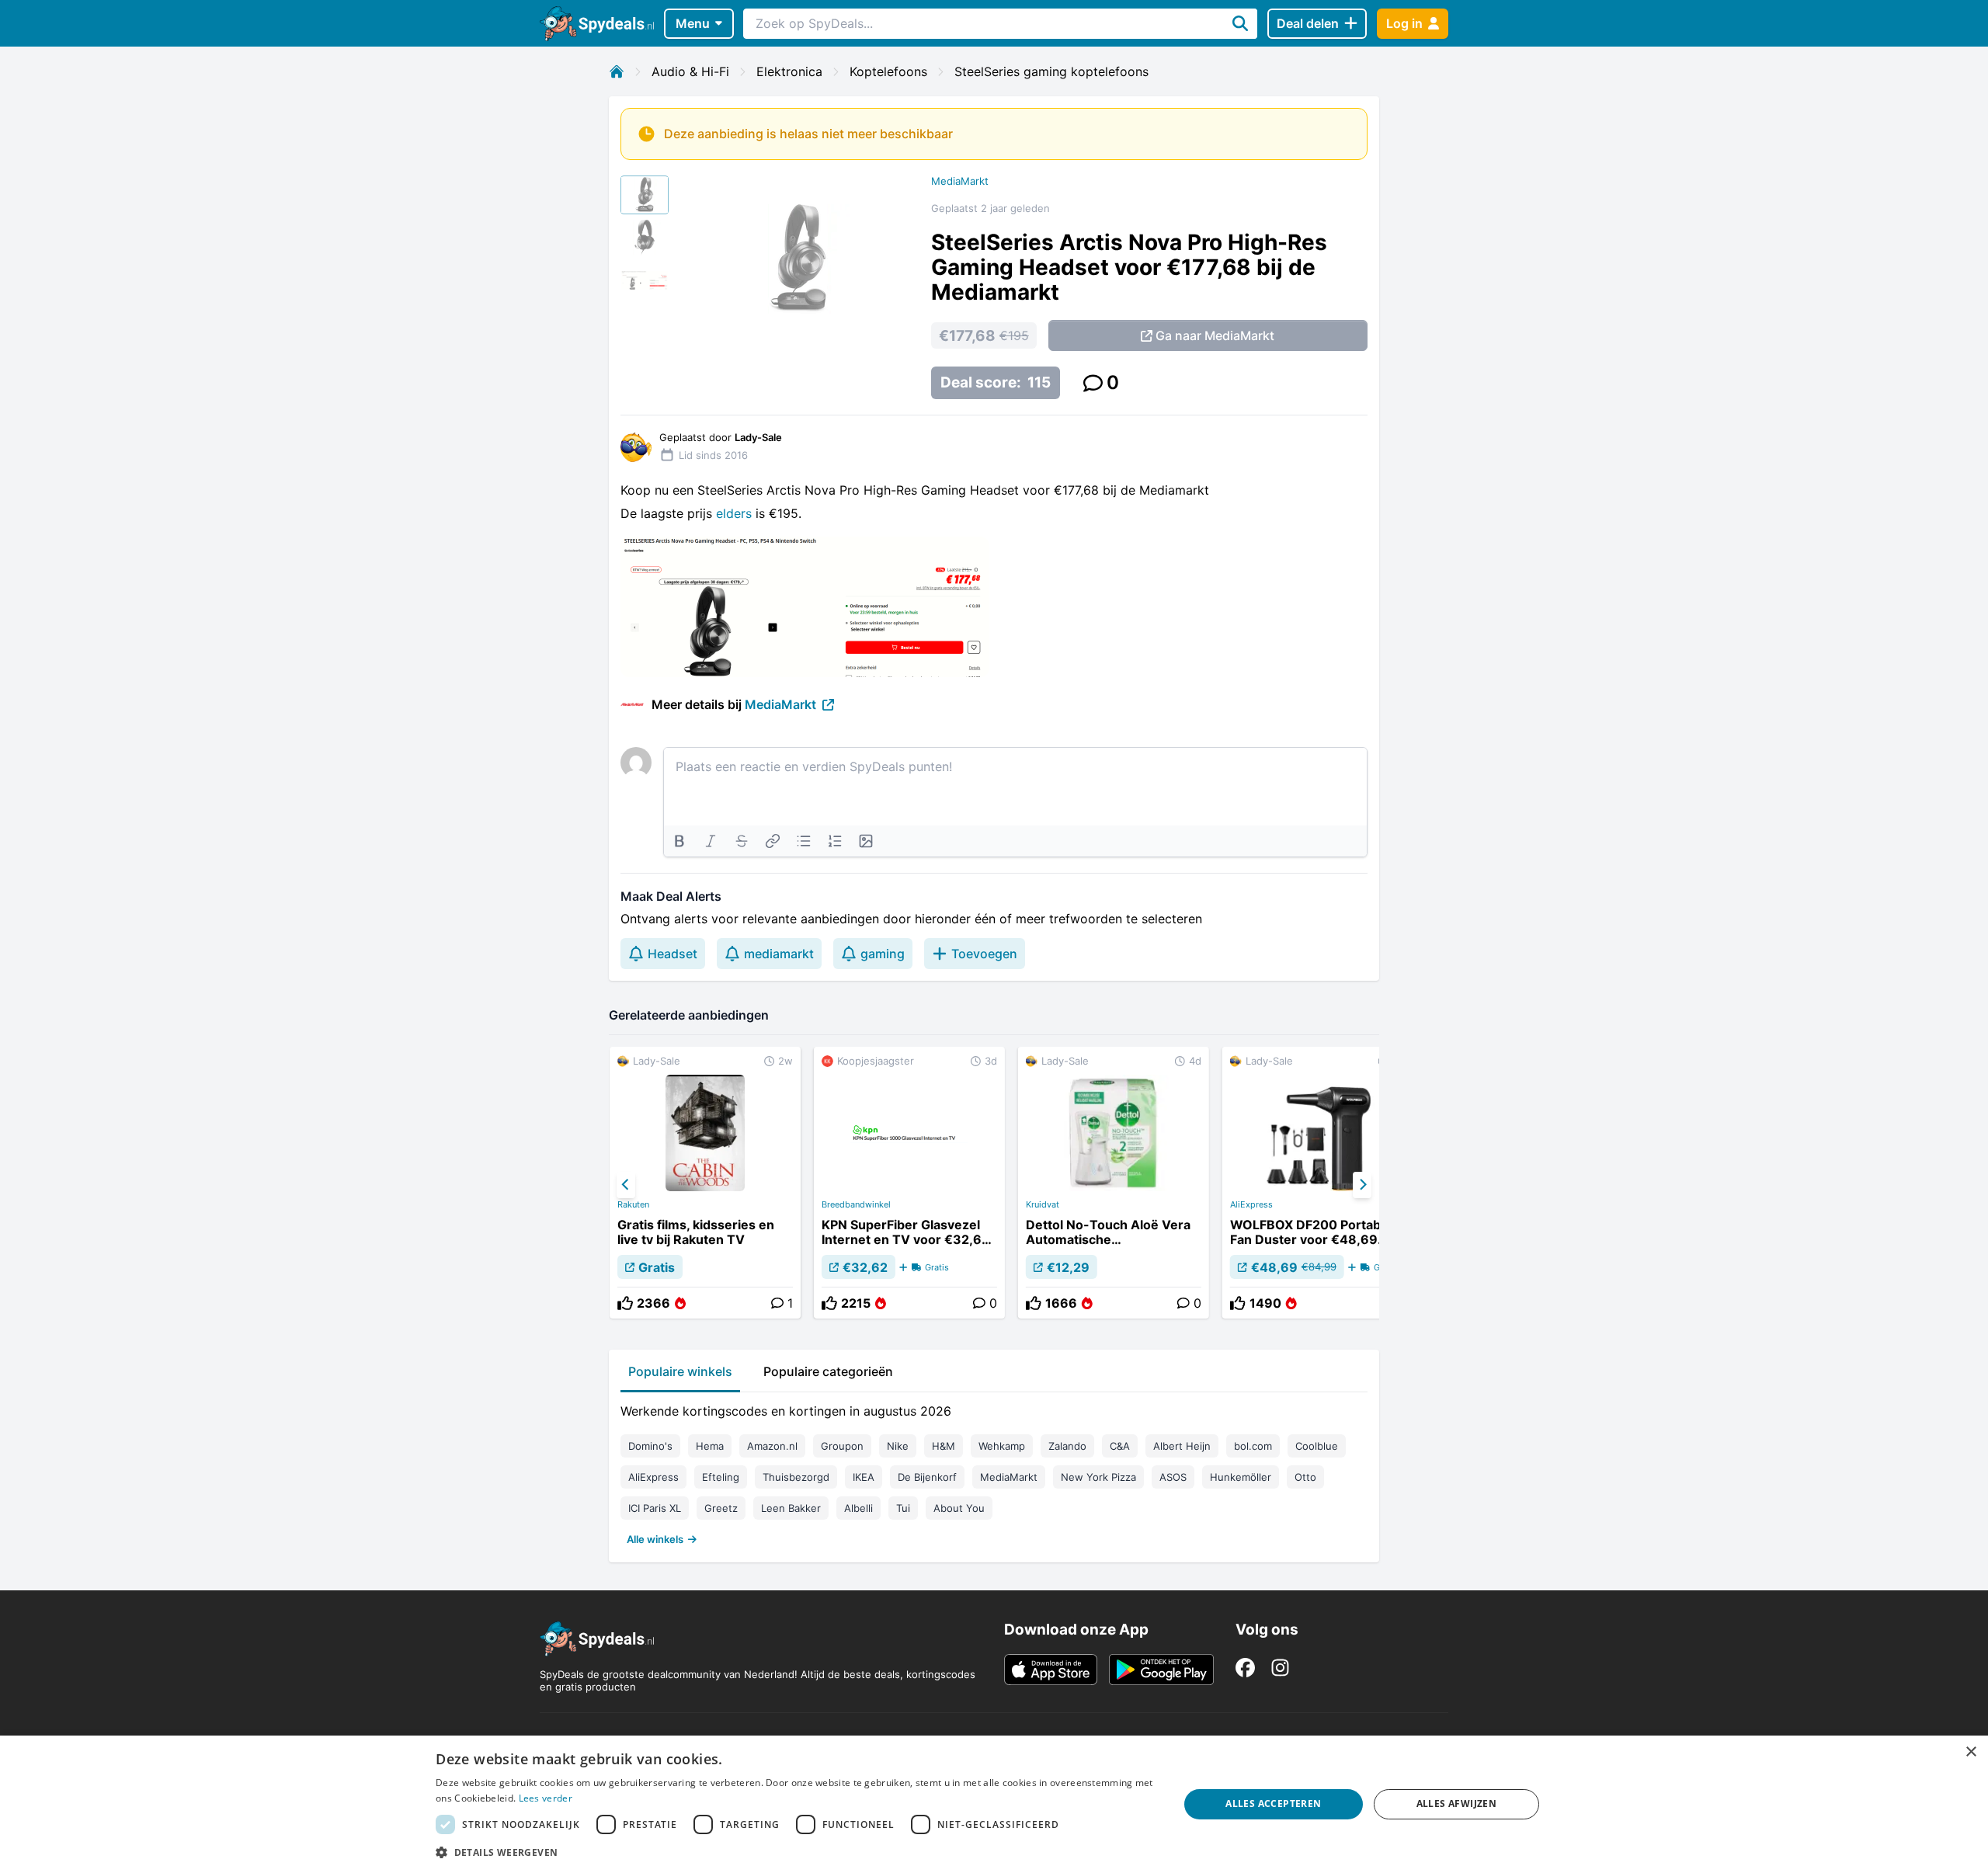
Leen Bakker (791, 1508)
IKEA (864, 1477)
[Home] (617, 71)
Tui (903, 1508)
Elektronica (789, 71)
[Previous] (626, 1185)
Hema (710, 1446)
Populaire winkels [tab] (680, 1371)
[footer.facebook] (1245, 1668)
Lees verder (546, 1798)
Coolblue (1317, 1446)
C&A (1120, 1446)
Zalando (1067, 1446)
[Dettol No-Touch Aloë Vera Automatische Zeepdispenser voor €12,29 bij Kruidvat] (1114, 1183)
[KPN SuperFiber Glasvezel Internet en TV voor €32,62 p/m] (909, 1183)
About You (959, 1508)
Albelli (858, 1508)
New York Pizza (1098, 1477)
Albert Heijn (1182, 1446)
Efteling (721, 1477)
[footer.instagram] (1280, 1668)
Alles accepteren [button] (1273, 1804)
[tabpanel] (994, 1472)
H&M (944, 1446)
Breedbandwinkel (856, 1204)
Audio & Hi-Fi (690, 71)
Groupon (842, 1446)
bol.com (1253, 1446)
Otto (1305, 1477)
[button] (796, 1852)
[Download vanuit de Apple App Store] (1051, 1670)
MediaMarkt (960, 181)
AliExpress (1251, 1204)
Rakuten (633, 1204)
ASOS (1173, 1477)
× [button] (1971, 1752)
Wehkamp (1002, 1446)
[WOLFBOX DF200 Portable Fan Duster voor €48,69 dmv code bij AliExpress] (1318, 1183)
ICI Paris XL (655, 1508)
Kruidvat (1043, 1204)
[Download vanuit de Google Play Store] (1161, 1670)
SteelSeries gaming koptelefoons (1051, 71)
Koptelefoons (888, 71)
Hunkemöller (1241, 1477)
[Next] (1362, 1185)
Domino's (650, 1446)
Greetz (721, 1508)
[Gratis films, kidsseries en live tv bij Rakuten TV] (705, 1183)
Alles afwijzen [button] (1457, 1804)
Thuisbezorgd (796, 1477)
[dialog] (994, 1804)
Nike (898, 1446)
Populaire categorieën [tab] (828, 1371)
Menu (693, 23)
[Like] (625, 1303)
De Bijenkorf (927, 1477)
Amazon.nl (772, 1446)
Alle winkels (655, 1539)
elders (736, 513)
